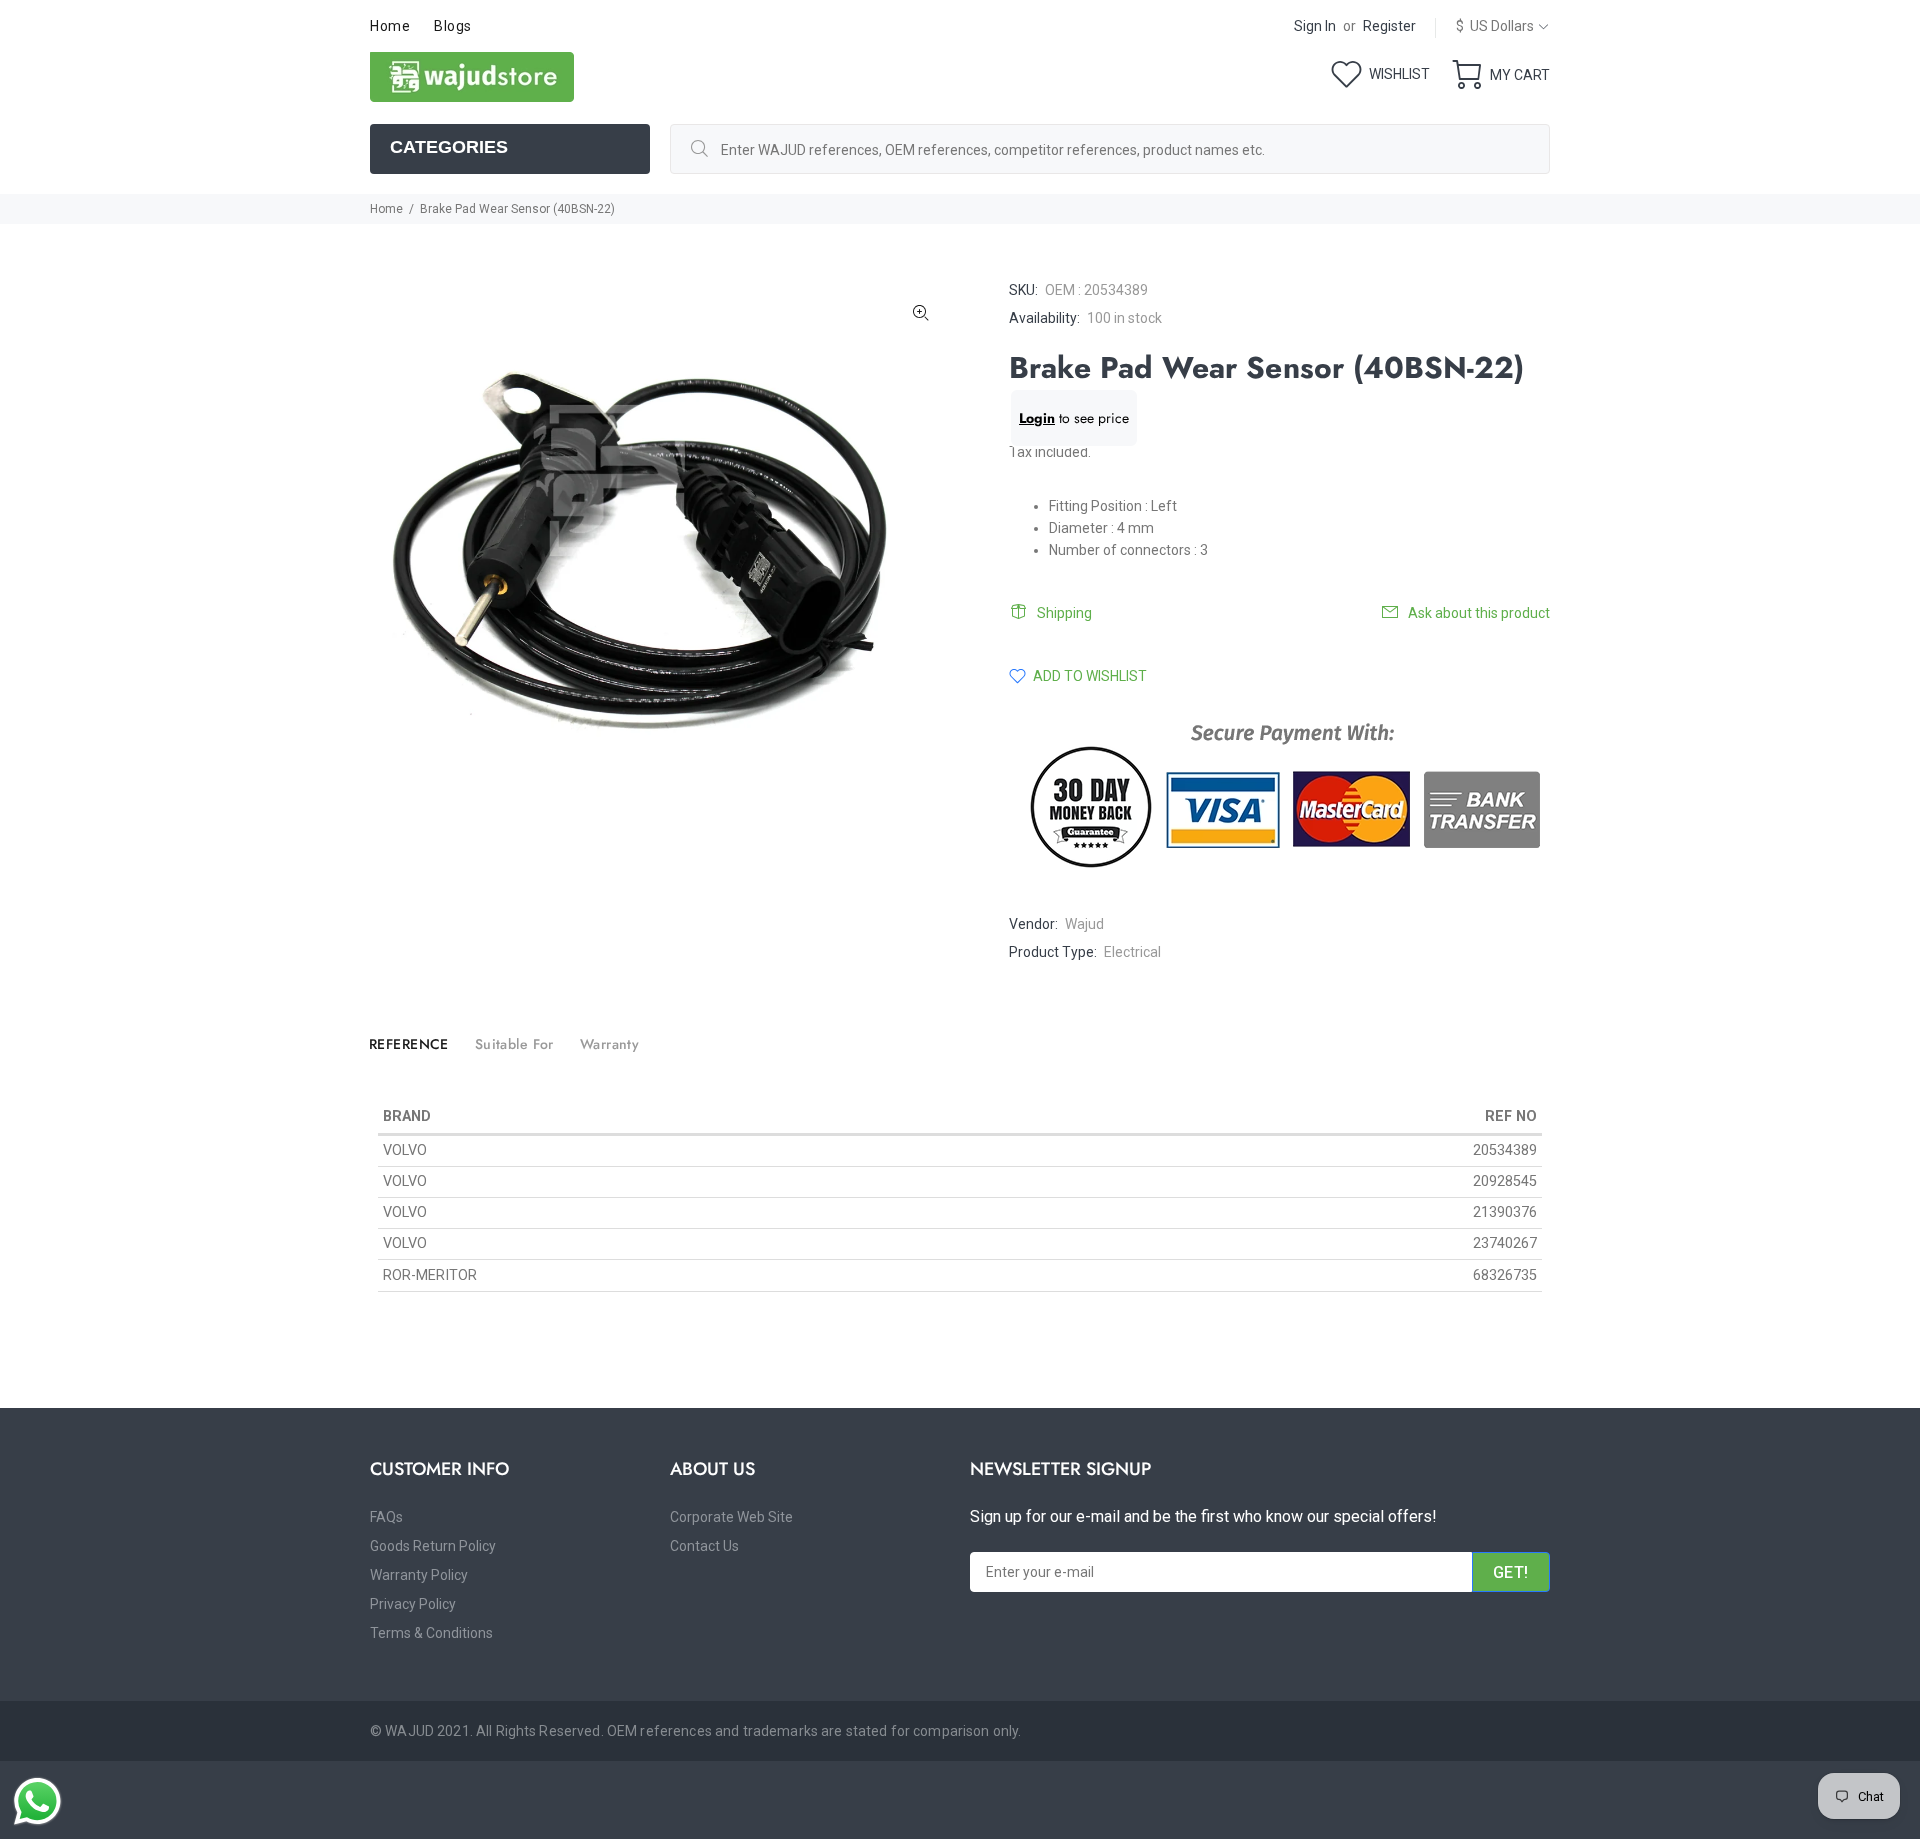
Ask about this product (1479, 613)
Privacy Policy (413, 1604)
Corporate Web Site (731, 1517)
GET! (1511, 1572)
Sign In (1315, 26)
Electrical (1132, 952)
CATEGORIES (449, 147)
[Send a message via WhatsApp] (37, 1801)
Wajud (1084, 924)
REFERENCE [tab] (409, 1044)
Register (1389, 26)
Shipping (1064, 613)
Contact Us (704, 1546)
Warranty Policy (419, 1575)
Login (1037, 418)
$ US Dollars (1495, 26)
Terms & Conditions (431, 1633)
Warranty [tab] (609, 1044)
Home (386, 209)
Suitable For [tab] (514, 1044)
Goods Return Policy (433, 1546)
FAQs (386, 1517)
